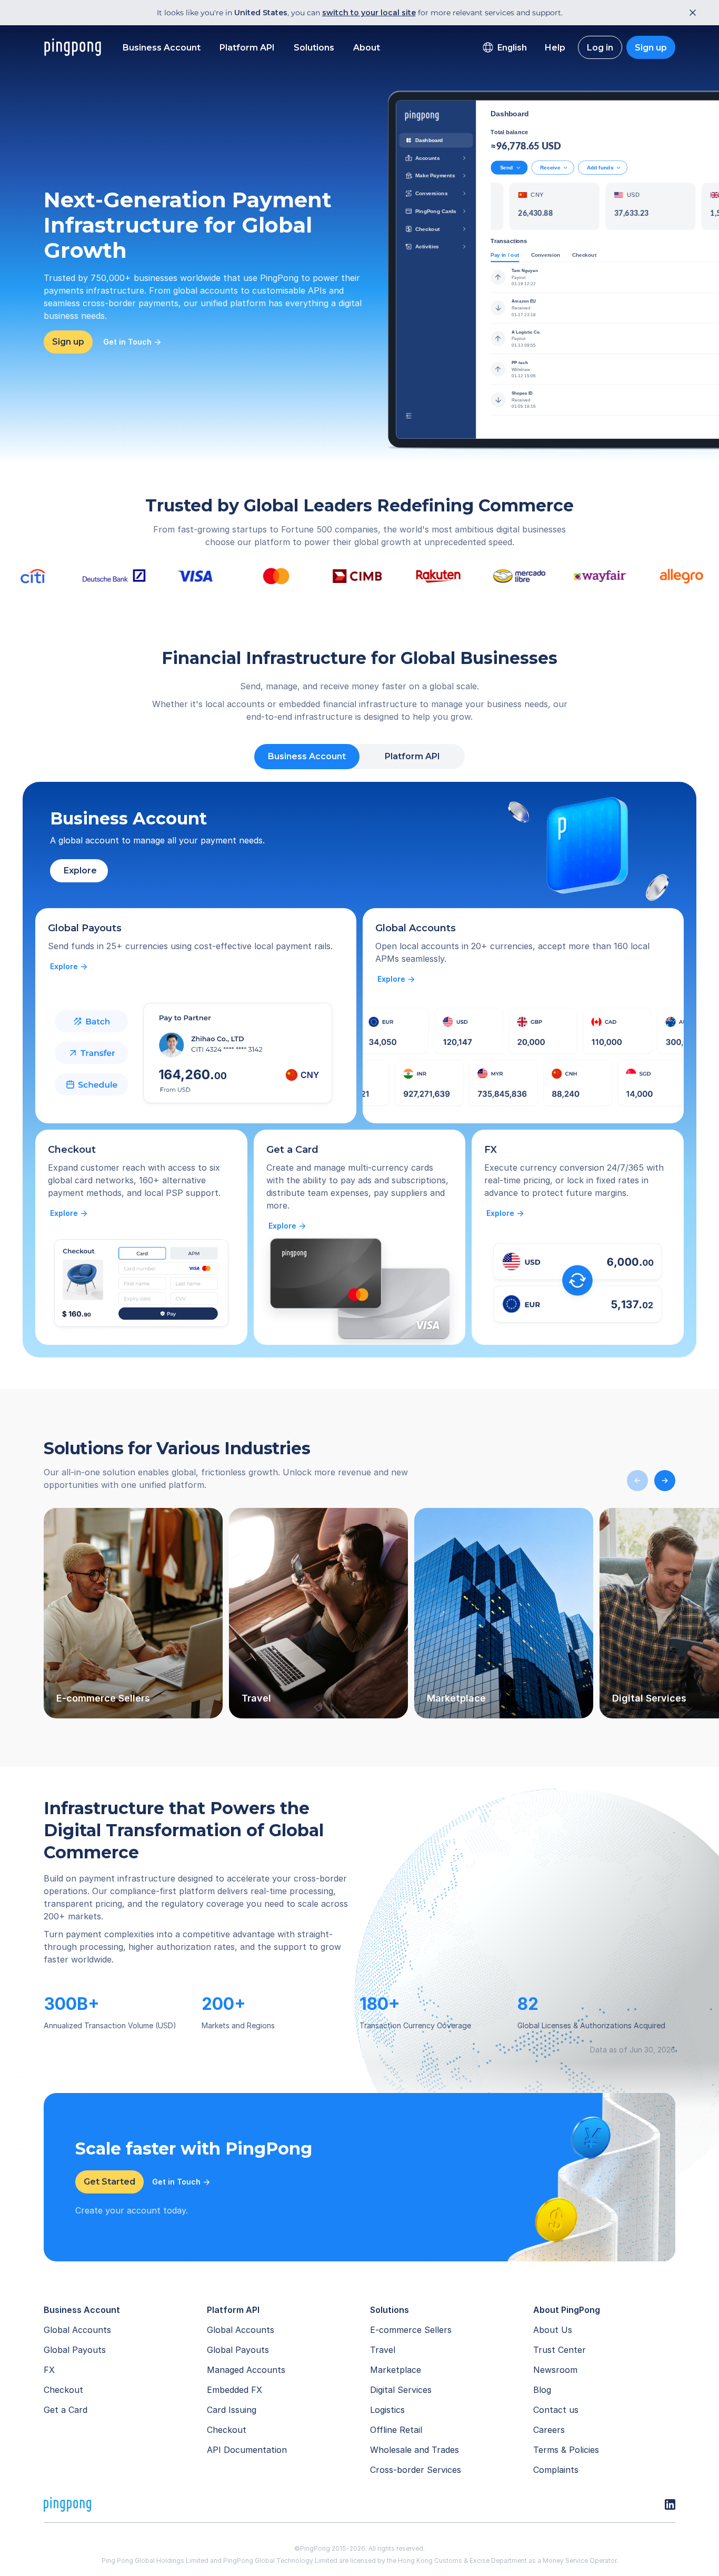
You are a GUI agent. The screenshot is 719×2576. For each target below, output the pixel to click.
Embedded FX (234, 2390)
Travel (383, 2350)
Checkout (63, 2390)
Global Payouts (75, 2350)
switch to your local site (369, 13)
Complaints (556, 2470)
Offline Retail (396, 2430)
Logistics (387, 2410)
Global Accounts (77, 2330)
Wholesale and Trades (415, 2450)
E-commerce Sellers (411, 2330)
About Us (553, 2330)
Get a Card (66, 2410)
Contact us (556, 2410)
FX (49, 2370)
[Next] (665, 1481)
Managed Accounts (246, 2370)
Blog (542, 2390)
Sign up (651, 48)
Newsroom (555, 2370)
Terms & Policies (566, 2450)
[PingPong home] (73, 47)
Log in (600, 48)
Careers (549, 2430)
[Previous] (637, 1481)
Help (555, 48)
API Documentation (247, 2450)
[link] (69, 967)
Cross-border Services (416, 2470)
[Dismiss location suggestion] (690, 13)
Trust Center (560, 2350)
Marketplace (396, 2370)
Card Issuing (232, 2410)
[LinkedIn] (670, 2504)
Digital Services (401, 2390)
